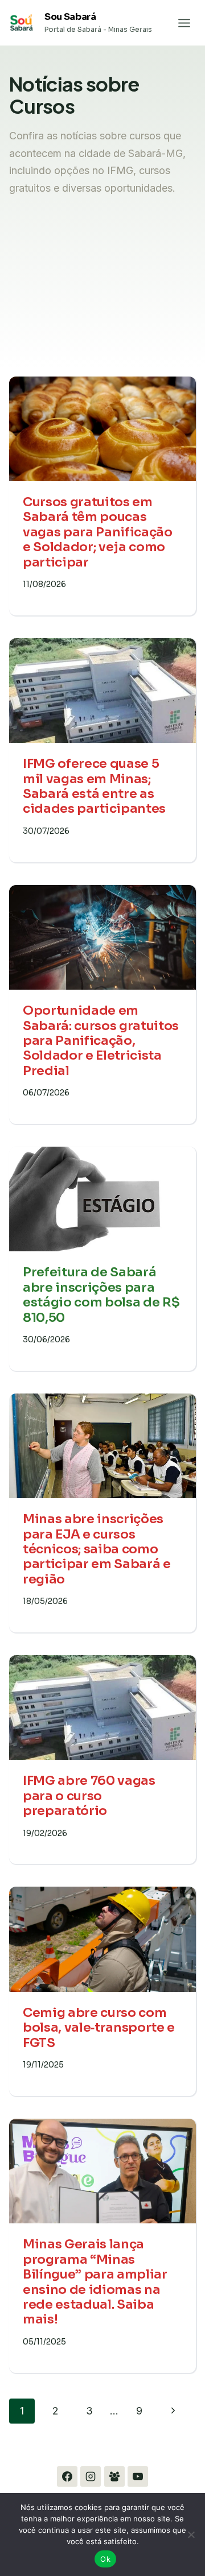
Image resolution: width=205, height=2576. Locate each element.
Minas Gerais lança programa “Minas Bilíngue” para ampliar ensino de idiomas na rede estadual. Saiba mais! (95, 2282)
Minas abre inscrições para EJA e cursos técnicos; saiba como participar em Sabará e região (97, 1549)
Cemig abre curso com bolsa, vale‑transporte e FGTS (99, 2028)
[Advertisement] (102, 300)
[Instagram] (91, 2476)
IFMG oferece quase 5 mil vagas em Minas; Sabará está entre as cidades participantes (94, 786)
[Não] (191, 2534)
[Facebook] (67, 2476)
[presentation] (102, 429)
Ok (105, 2559)
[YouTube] (138, 2476)
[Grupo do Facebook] (114, 2476)
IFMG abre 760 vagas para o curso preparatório (89, 1796)
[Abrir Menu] (184, 23)
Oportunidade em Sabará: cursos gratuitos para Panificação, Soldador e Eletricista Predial (101, 1041)
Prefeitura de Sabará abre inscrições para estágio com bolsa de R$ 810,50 (101, 1295)
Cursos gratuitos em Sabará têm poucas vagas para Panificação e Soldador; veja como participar (98, 532)
